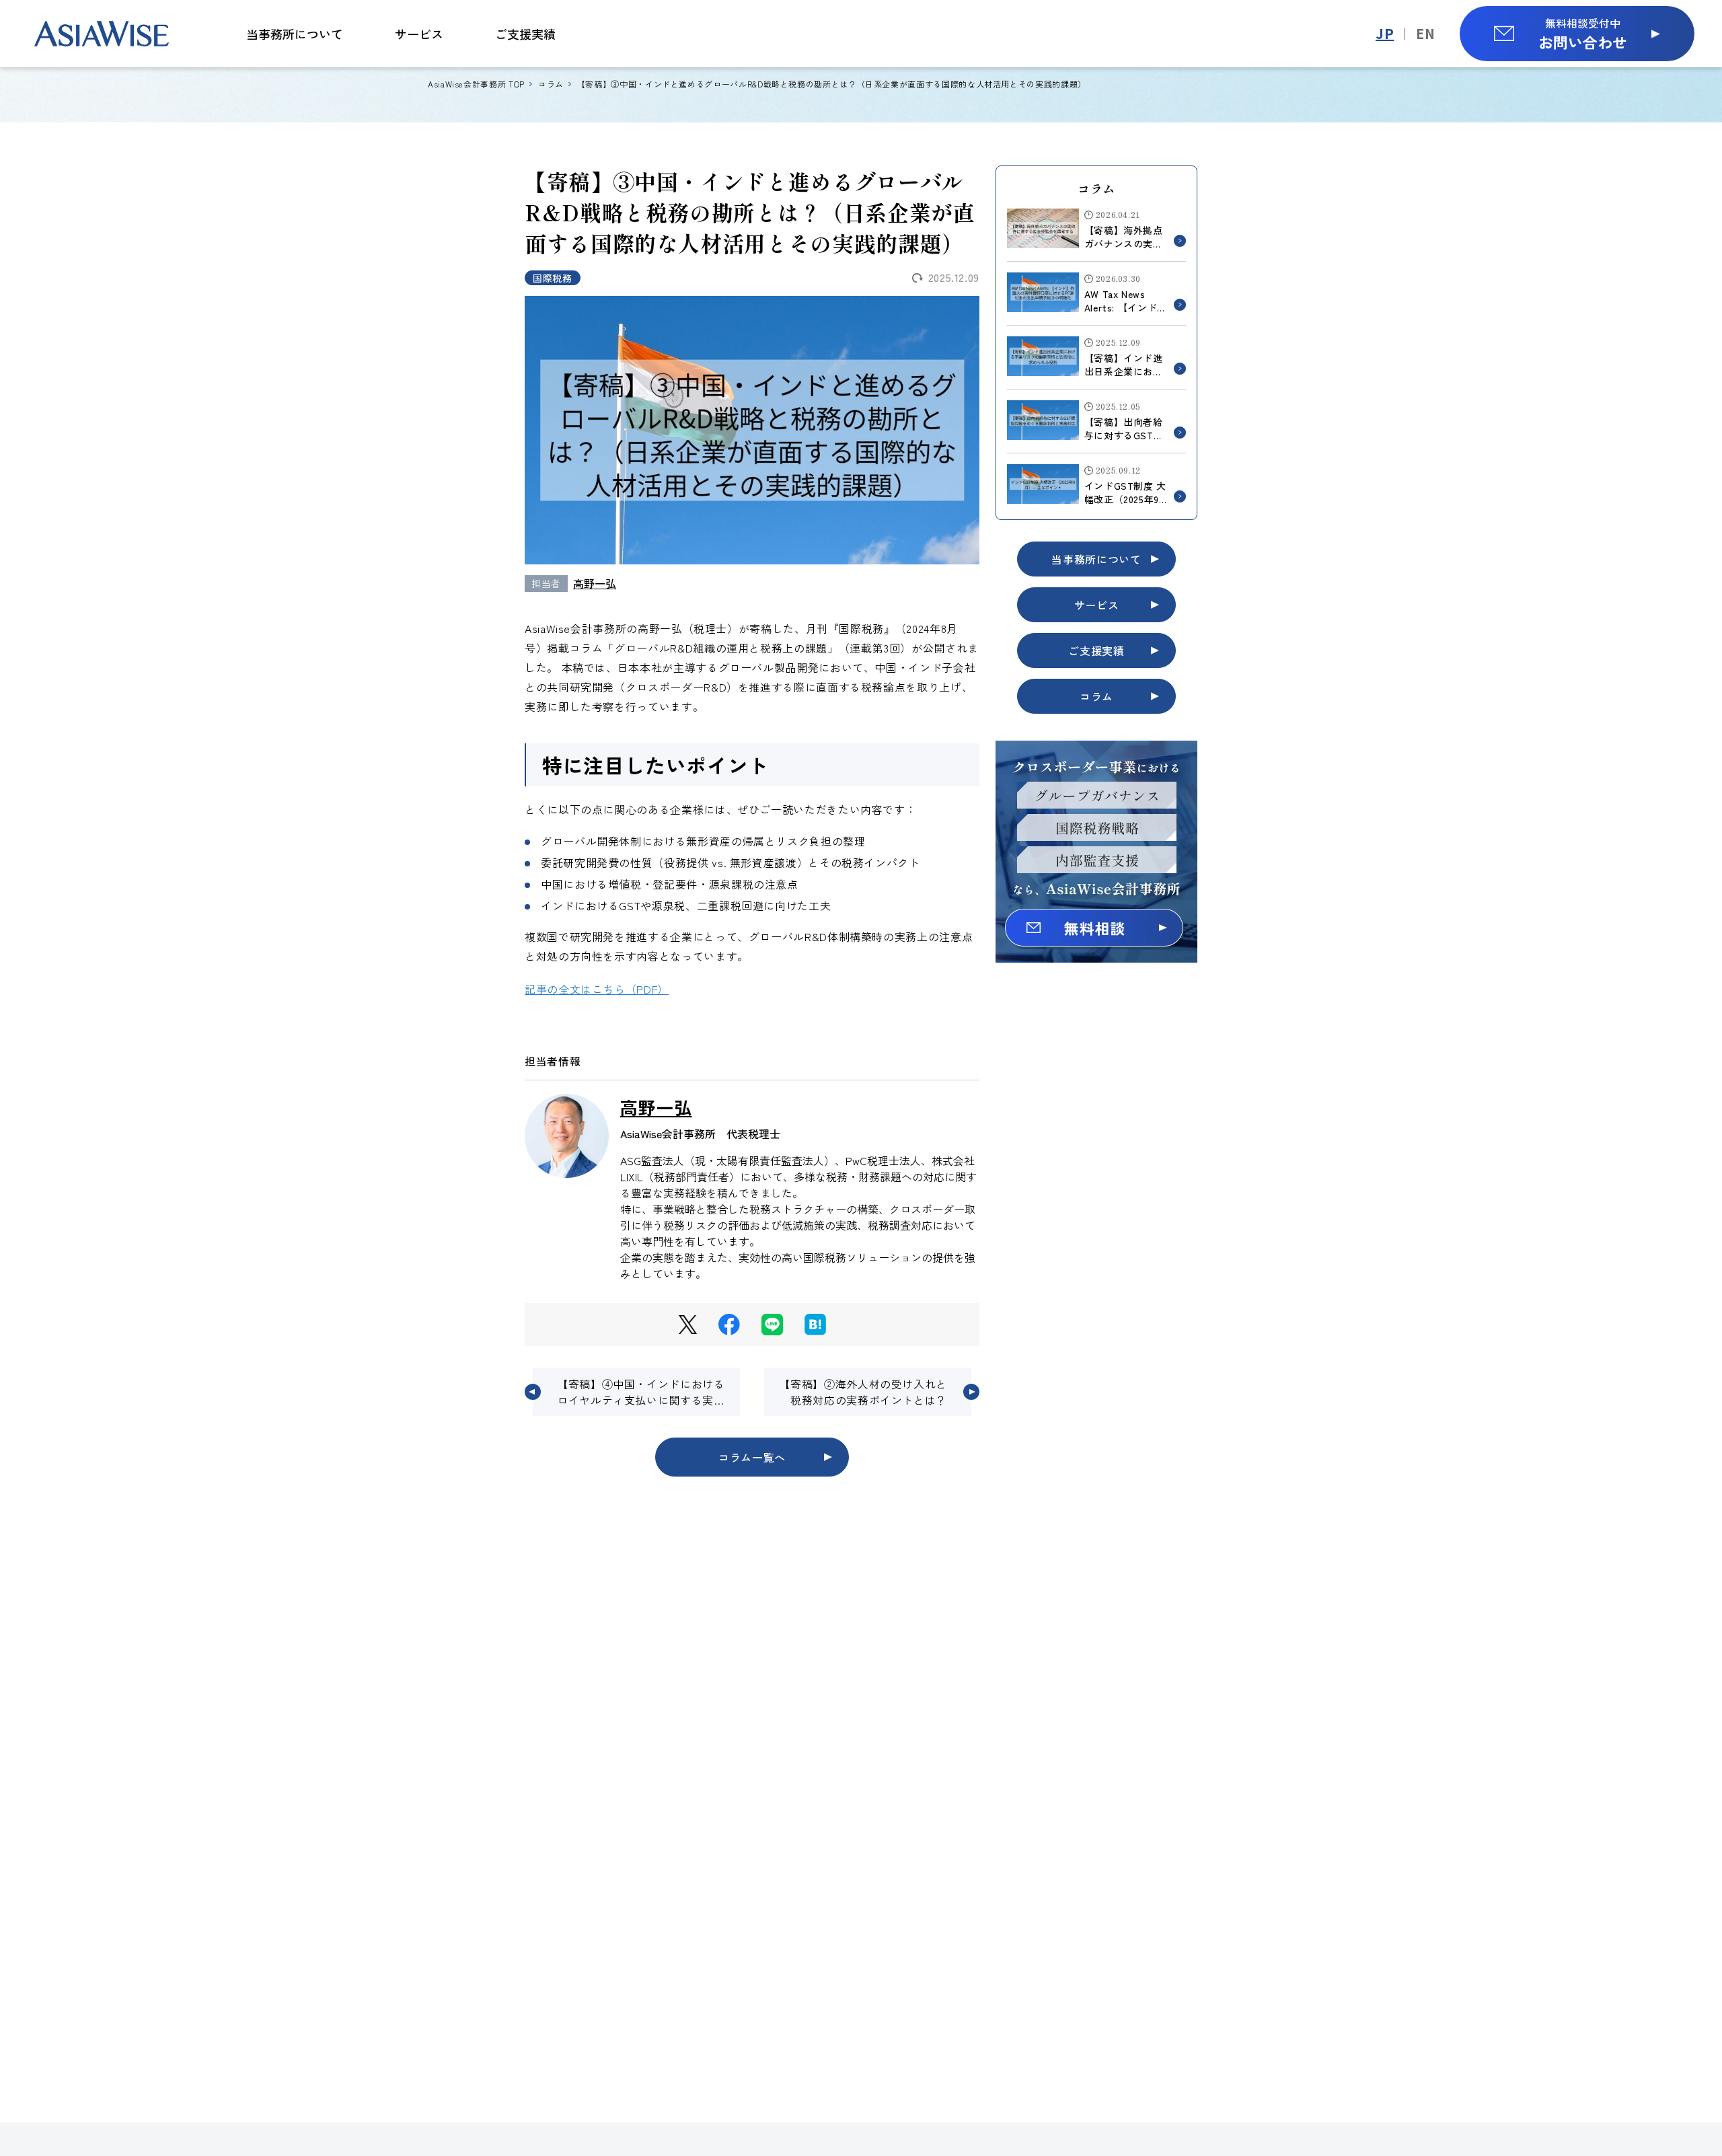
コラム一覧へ (752, 1457)
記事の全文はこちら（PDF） (597, 989)
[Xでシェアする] (688, 1325)
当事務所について (295, 34)
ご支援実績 (525, 34)
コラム (1096, 696)
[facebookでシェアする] (729, 1325)
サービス (419, 34)
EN (1425, 33)
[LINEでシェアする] (772, 1325)
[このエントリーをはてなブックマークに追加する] (815, 1325)
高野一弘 (595, 583)
